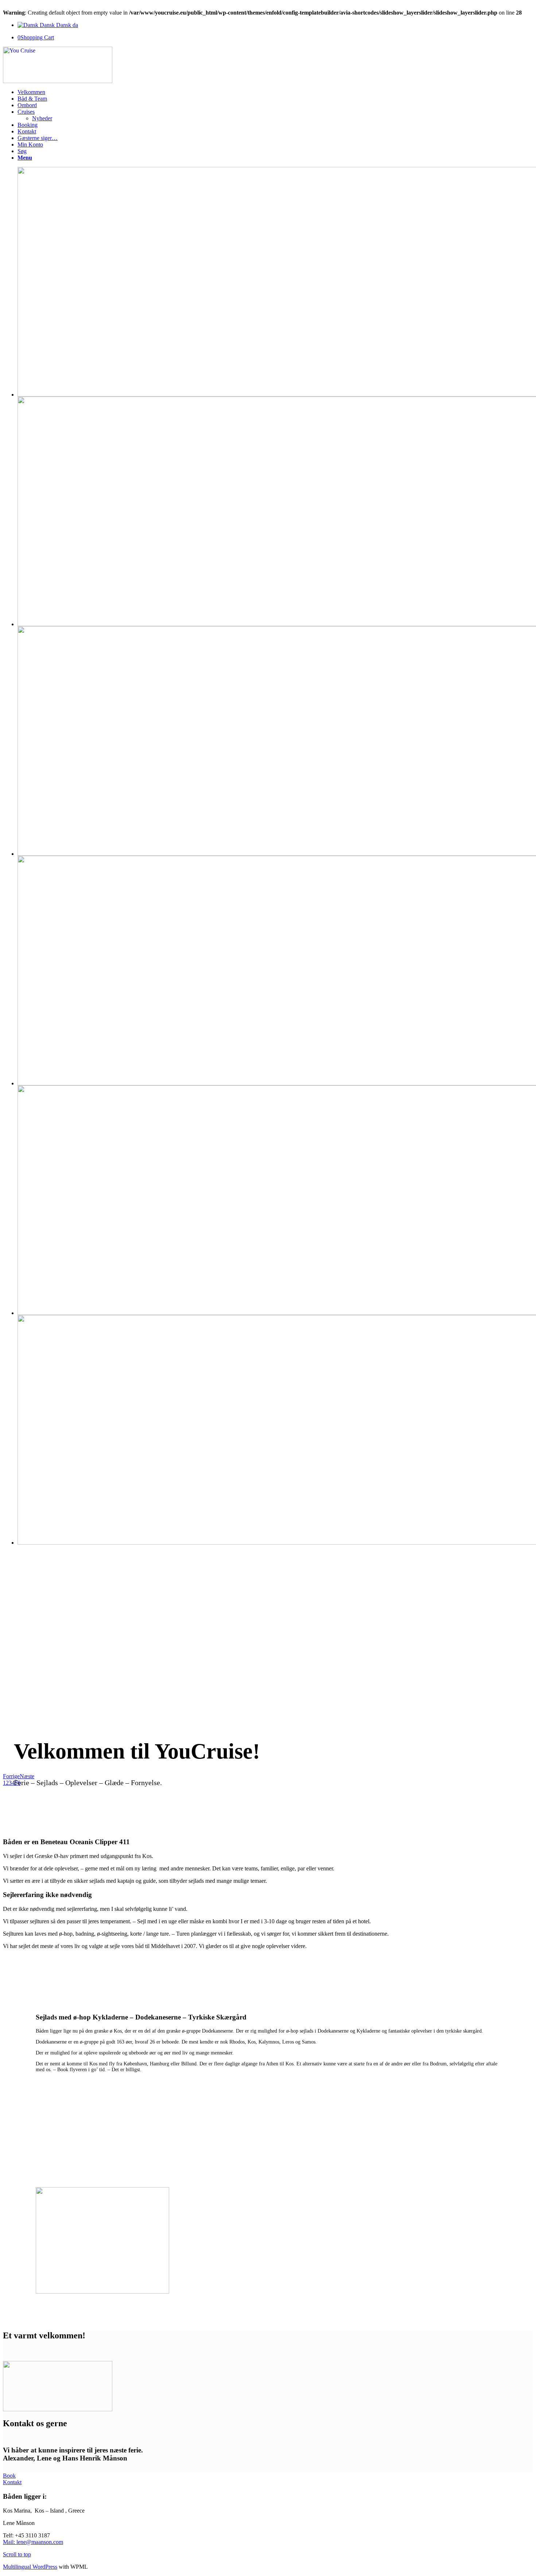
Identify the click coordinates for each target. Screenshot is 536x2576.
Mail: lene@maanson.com (33, 2542)
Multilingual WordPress (30, 2567)
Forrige (11, 1776)
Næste (27, 1776)
